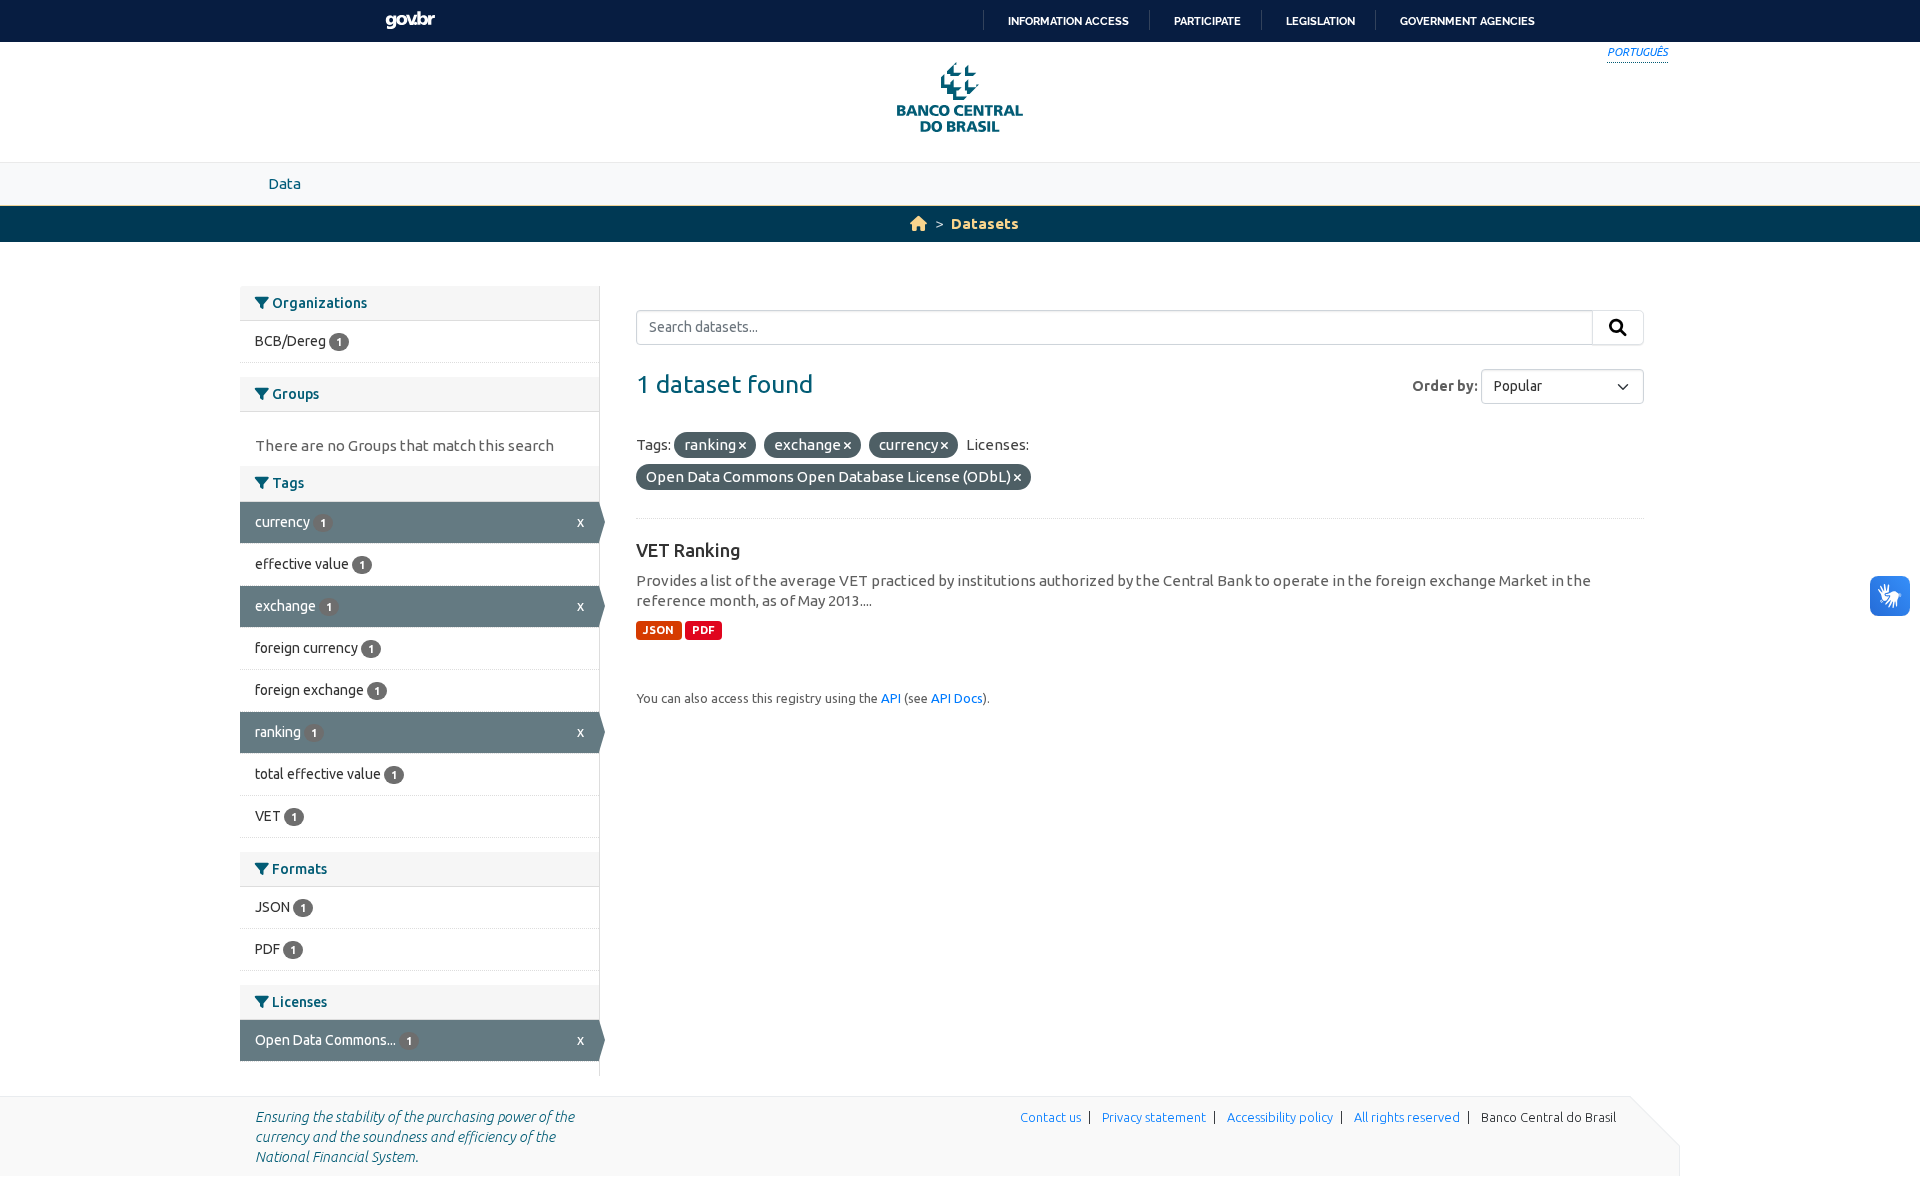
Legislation (1320, 21)
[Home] (918, 223)
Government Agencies (1467, 21)
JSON (658, 630)
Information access (1068, 21)
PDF (703, 630)
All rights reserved (1407, 1117)
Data (284, 183)
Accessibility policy (1280, 1117)
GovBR (410, 20)
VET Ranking (688, 550)
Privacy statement (1154, 1117)
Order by (1443, 386)
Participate (1207, 21)
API (891, 698)
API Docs (957, 698)
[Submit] (1618, 328)
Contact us (1050, 1117)
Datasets (985, 223)
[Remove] (742, 446)
